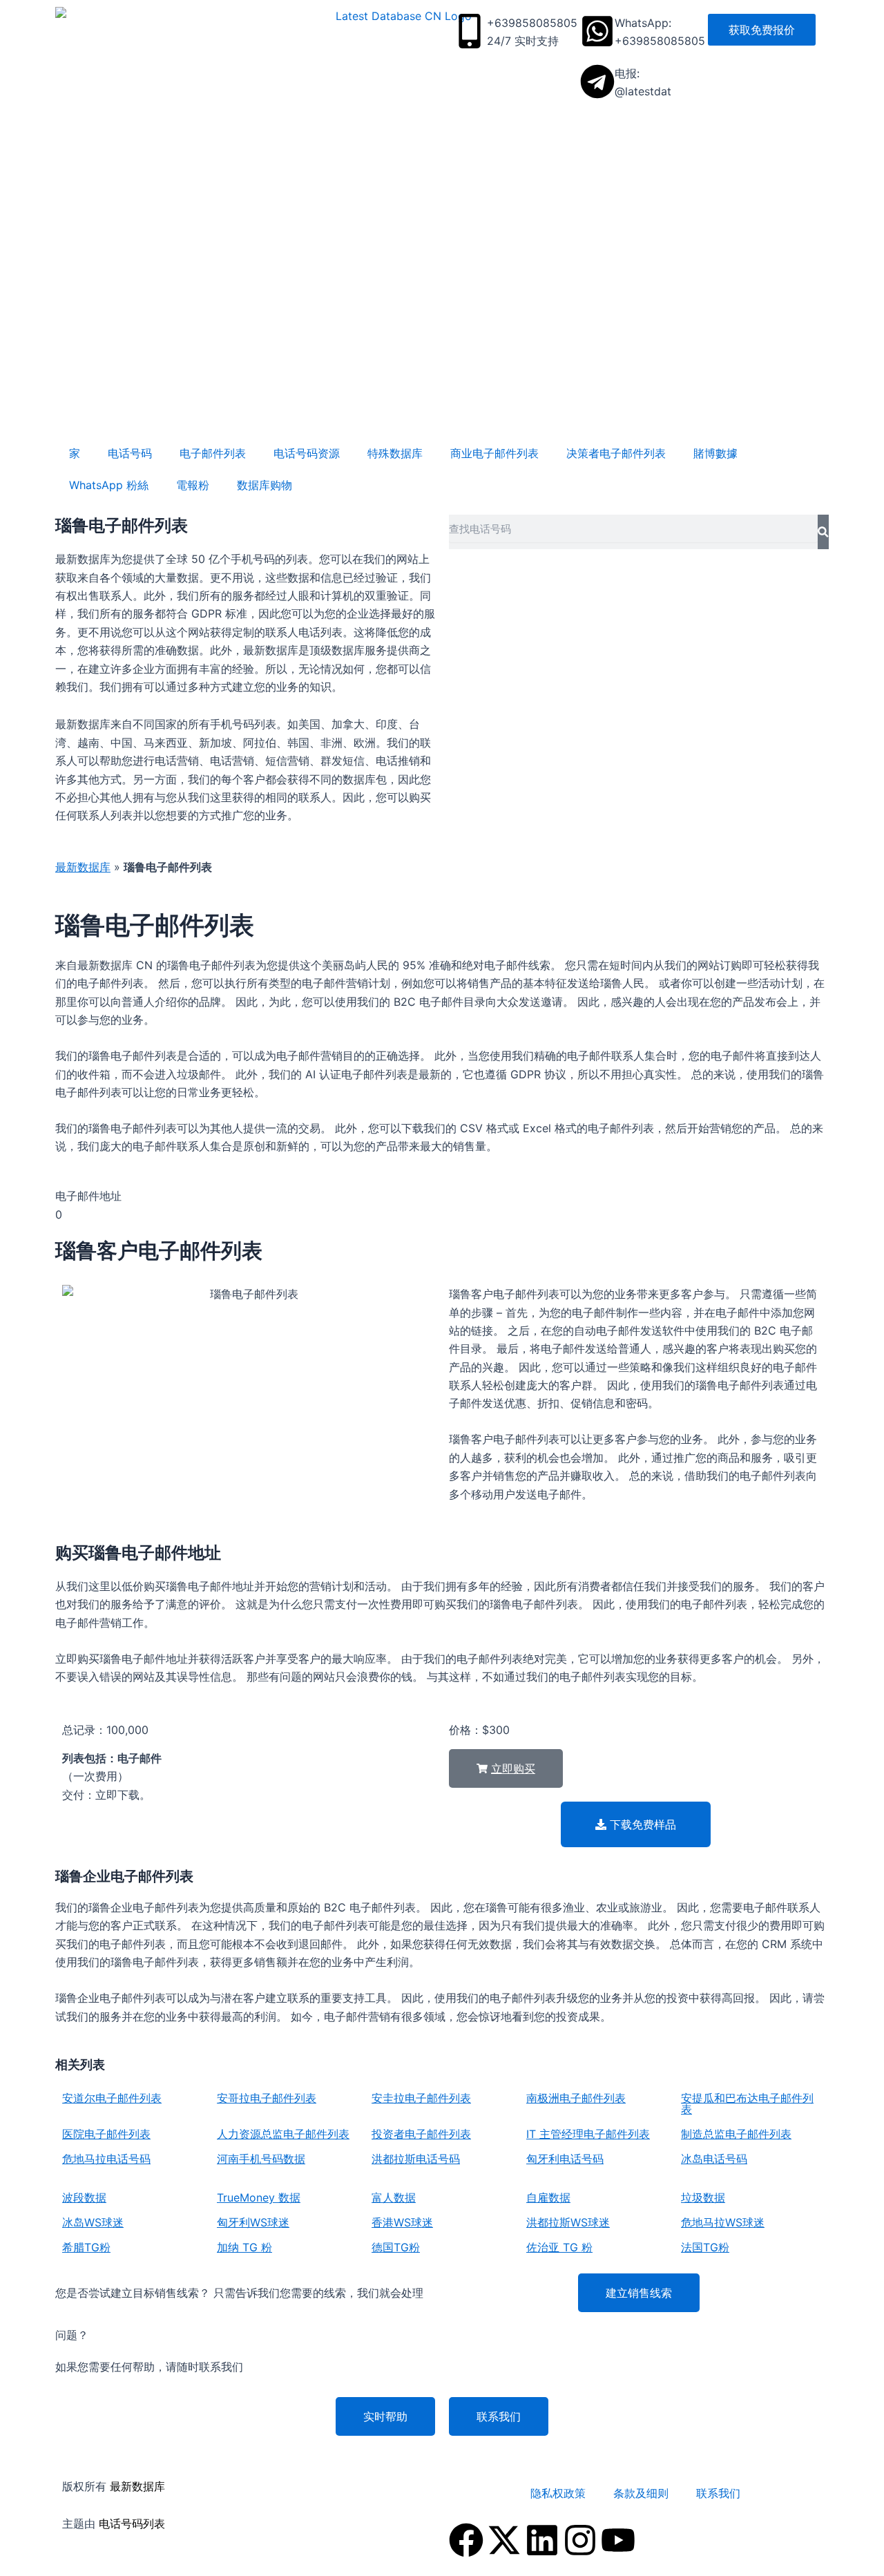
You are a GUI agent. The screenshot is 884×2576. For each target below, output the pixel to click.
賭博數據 (715, 453)
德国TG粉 (396, 2247)
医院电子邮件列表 (106, 2134)
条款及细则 (641, 2493)
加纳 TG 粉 (244, 2247)
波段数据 (84, 2197)
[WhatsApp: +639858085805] (597, 31)
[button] (506, 1768)
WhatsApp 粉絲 (109, 485)
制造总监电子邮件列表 (736, 2134)
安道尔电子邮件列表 (112, 2098)
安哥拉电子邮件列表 (267, 2098)
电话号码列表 (132, 2523)
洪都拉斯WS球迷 (568, 2222)
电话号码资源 (307, 453)
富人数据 (394, 2197)
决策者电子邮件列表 (616, 453)
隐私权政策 (558, 2493)
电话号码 (130, 453)
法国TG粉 (705, 2247)
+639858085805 (532, 23)
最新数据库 (83, 867)
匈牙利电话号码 (565, 2159)
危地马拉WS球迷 (723, 2222)
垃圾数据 (703, 2197)
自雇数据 (548, 2197)
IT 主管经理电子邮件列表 (588, 2134)
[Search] (823, 532)
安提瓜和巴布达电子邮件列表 (747, 2103)
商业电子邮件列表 (494, 453)
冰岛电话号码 (714, 2159)
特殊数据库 (395, 453)
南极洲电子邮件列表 (576, 2098)
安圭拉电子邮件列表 (421, 2098)
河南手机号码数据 (261, 2159)
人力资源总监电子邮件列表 (283, 2134)
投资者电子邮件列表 (421, 2134)
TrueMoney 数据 (259, 2197)
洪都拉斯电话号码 (416, 2159)
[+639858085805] (470, 31)
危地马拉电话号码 (106, 2159)
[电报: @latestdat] (597, 82)
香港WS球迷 (402, 2222)
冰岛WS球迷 (93, 2222)
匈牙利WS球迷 (253, 2222)
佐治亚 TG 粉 (559, 2247)
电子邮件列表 (213, 453)
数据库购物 (265, 485)
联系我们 (718, 2493)
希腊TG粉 (86, 2247)
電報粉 (193, 485)
